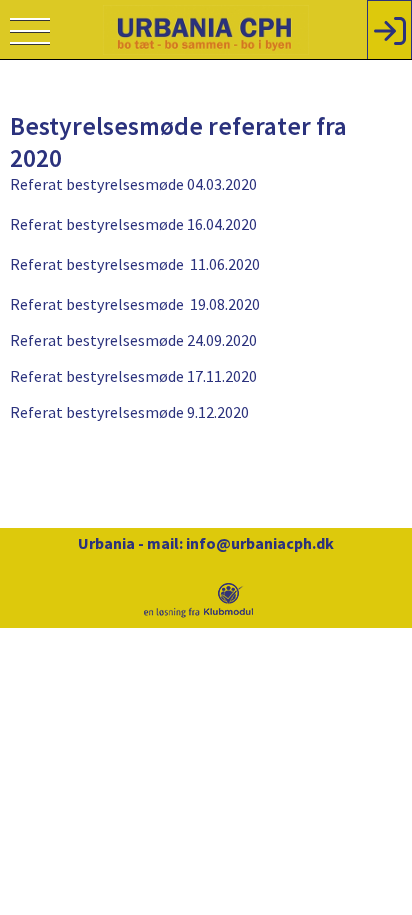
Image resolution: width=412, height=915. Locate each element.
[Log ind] (389, 29)
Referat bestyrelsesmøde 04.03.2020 (133, 184)
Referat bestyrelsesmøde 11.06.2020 (135, 264)
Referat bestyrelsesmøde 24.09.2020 (133, 340)
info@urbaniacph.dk (260, 543)
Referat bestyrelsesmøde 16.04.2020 (133, 224)
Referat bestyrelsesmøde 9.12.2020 (129, 412)
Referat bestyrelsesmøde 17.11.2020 (133, 376)
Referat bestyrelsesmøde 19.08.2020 (135, 304)
